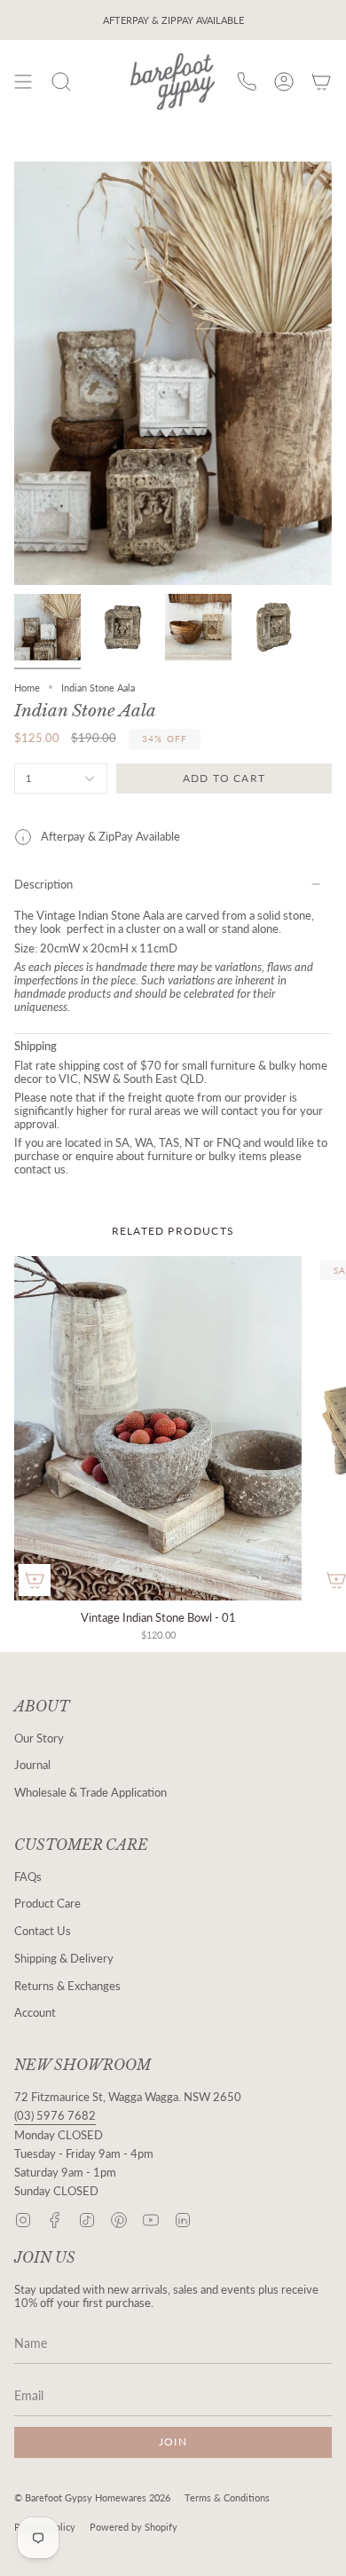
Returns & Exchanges (67, 1986)
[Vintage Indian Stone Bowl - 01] (158, 1429)
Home (27, 687)
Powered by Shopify (134, 2527)
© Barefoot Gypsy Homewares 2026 (92, 2497)
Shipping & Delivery (64, 1959)
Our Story (39, 1738)
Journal (32, 1765)
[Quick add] (35, 1580)
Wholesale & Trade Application (90, 1793)
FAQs (28, 1877)
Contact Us (43, 1931)
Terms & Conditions (227, 2497)
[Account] (284, 82)
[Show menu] (23, 82)
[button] (61, 82)
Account (35, 2013)
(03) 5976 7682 (55, 2116)
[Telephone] (247, 82)
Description (43, 885)
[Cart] (321, 82)
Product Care (47, 1904)
